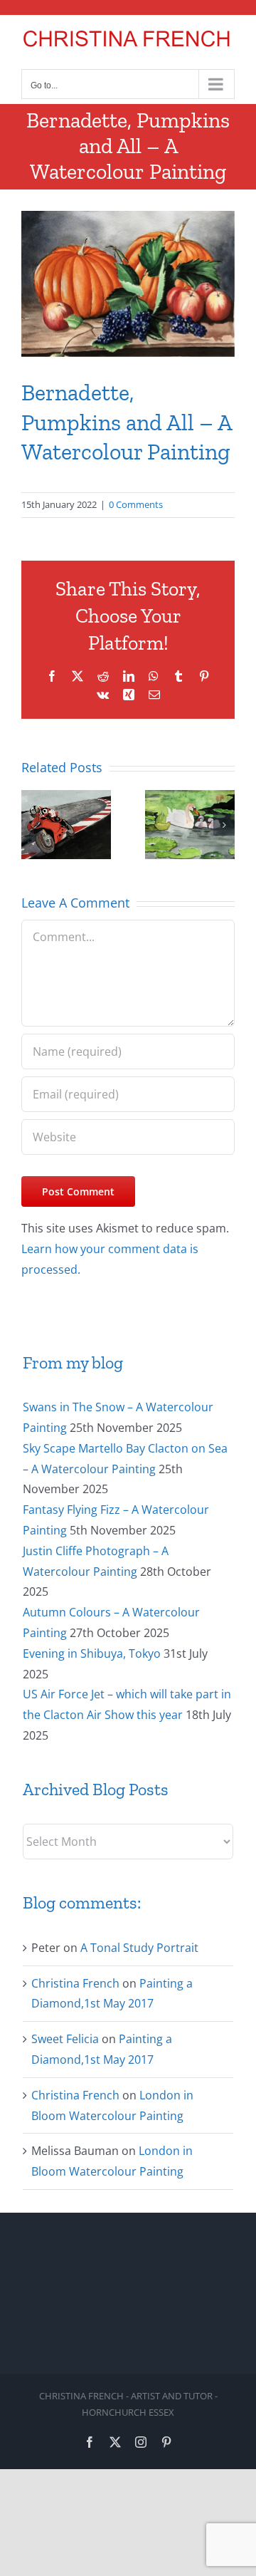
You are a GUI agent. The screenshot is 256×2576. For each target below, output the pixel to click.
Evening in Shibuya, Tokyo (92, 1653)
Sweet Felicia (65, 2039)
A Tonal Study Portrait (139, 1948)
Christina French (75, 1983)
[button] (32, 825)
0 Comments (136, 504)
